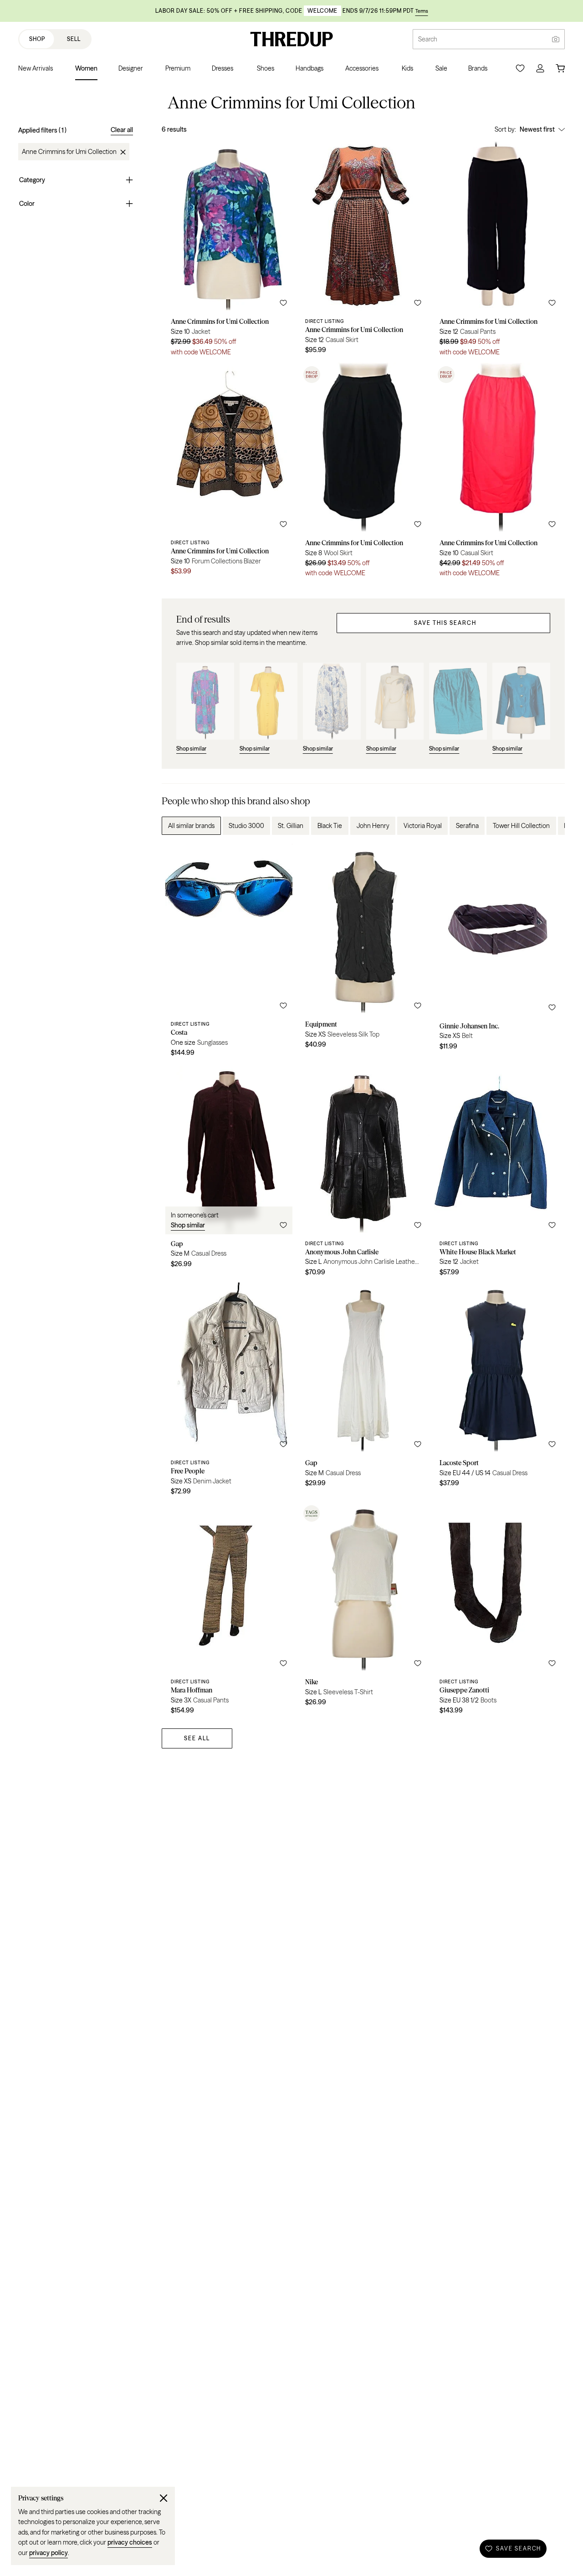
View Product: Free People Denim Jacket (229, 1392)
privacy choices (130, 2542)
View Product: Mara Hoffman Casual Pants (229, 1611)
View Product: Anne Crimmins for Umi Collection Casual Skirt (363, 252)
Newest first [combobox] (537, 129)
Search (428, 39)
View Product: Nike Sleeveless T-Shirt (363, 1611)
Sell (74, 39)
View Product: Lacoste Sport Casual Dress (498, 1392)
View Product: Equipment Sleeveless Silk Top (363, 953)
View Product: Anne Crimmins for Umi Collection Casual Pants (498, 252)
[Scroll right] (550, 826)
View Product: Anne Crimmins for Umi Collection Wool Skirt (363, 473)
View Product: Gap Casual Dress (229, 1173)
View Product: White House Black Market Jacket (498, 1173)
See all (197, 1738)
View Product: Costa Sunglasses (229, 953)
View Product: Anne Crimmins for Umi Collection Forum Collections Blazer (229, 473)
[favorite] (283, 303)
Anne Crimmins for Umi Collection (69, 152)
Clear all (122, 130)
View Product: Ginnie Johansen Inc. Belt (498, 953)
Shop (37, 39)
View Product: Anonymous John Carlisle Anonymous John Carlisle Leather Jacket (363, 1173)
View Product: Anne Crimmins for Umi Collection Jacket (229, 252)
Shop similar (188, 1225)
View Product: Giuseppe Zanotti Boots (498, 1611)
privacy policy (49, 2553)
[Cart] (560, 68)
